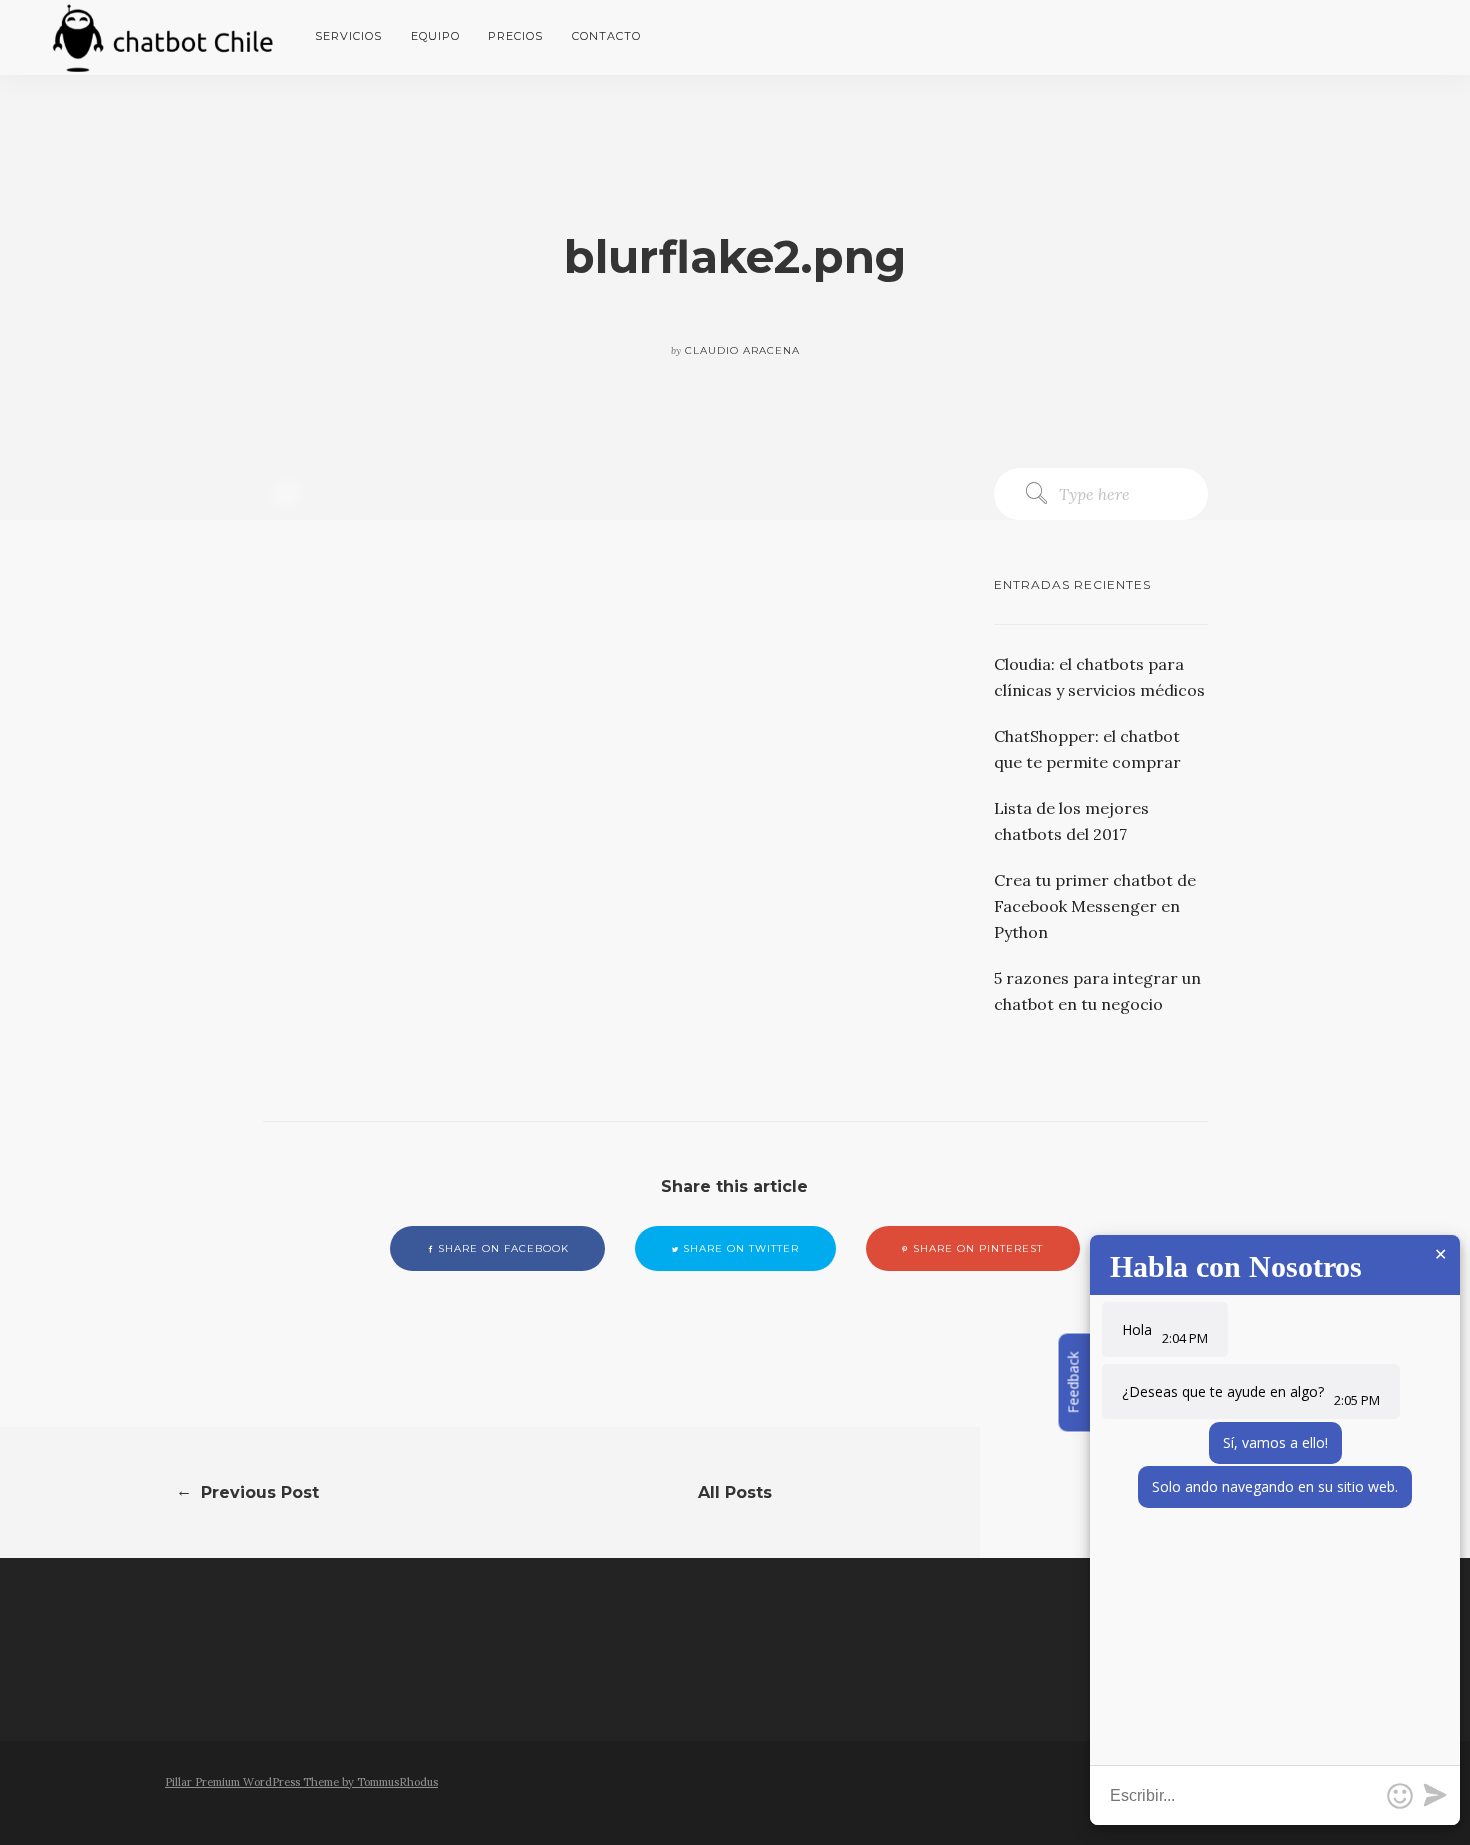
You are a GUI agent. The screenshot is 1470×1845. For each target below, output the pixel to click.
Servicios (348, 36)
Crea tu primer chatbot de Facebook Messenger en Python (1095, 906)
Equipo (435, 36)
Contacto (606, 36)
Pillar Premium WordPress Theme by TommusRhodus (301, 1782)
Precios (515, 36)
